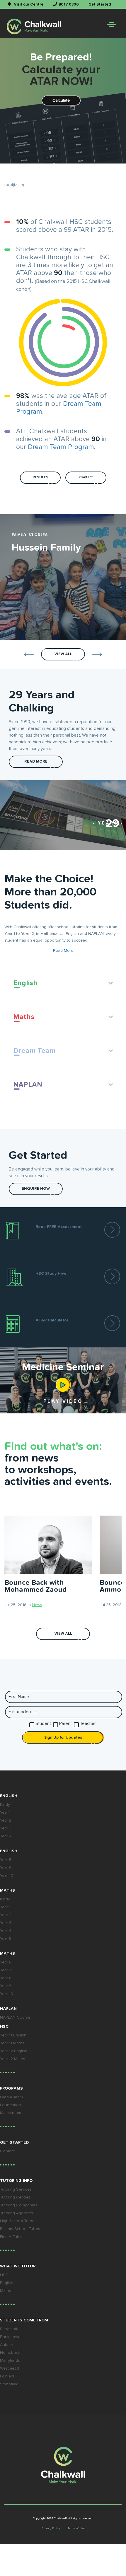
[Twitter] (47, 1683)
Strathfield (9, 2384)
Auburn (7, 2345)
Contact (86, 477)
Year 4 (6, 1836)
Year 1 (5, 1813)
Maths (6, 2291)
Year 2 (6, 1820)
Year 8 (6, 1978)
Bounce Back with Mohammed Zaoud (36, 1586)
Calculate (61, 100)
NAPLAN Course (15, 2017)
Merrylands (10, 2361)
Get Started (100, 5)
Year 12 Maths (13, 2059)
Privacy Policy (51, 2528)
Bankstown (10, 2337)
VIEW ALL (63, 1634)
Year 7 (6, 1970)
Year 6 (6, 1868)
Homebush (10, 2353)
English (7, 2283)
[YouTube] (96, 1683)
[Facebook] (30, 1683)
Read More (63, 951)
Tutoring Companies (19, 2205)
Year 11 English (13, 2035)
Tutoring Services (16, 2189)
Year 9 (6, 1986)
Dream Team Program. (62, 447)
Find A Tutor (11, 2237)
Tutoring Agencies (17, 2213)
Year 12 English (14, 2051)
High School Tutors (18, 2221)
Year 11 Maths (12, 2043)
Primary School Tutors (20, 2229)
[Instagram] (79, 1683)
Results (40, 477)
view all (63, 654)
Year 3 (6, 1828)
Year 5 (6, 1860)
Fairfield (7, 2376)
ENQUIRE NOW (36, 1189)
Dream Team (11, 2097)
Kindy (5, 1805)
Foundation (11, 2105)
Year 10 (7, 1876)
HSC (4, 2275)
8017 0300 (69, 5)
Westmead (10, 2368)
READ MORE (36, 762)
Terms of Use (76, 2528)
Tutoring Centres (15, 2197)
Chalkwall (60, 2518)
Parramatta (10, 2329)
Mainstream (11, 2113)
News (37, 1605)
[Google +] (63, 1683)
